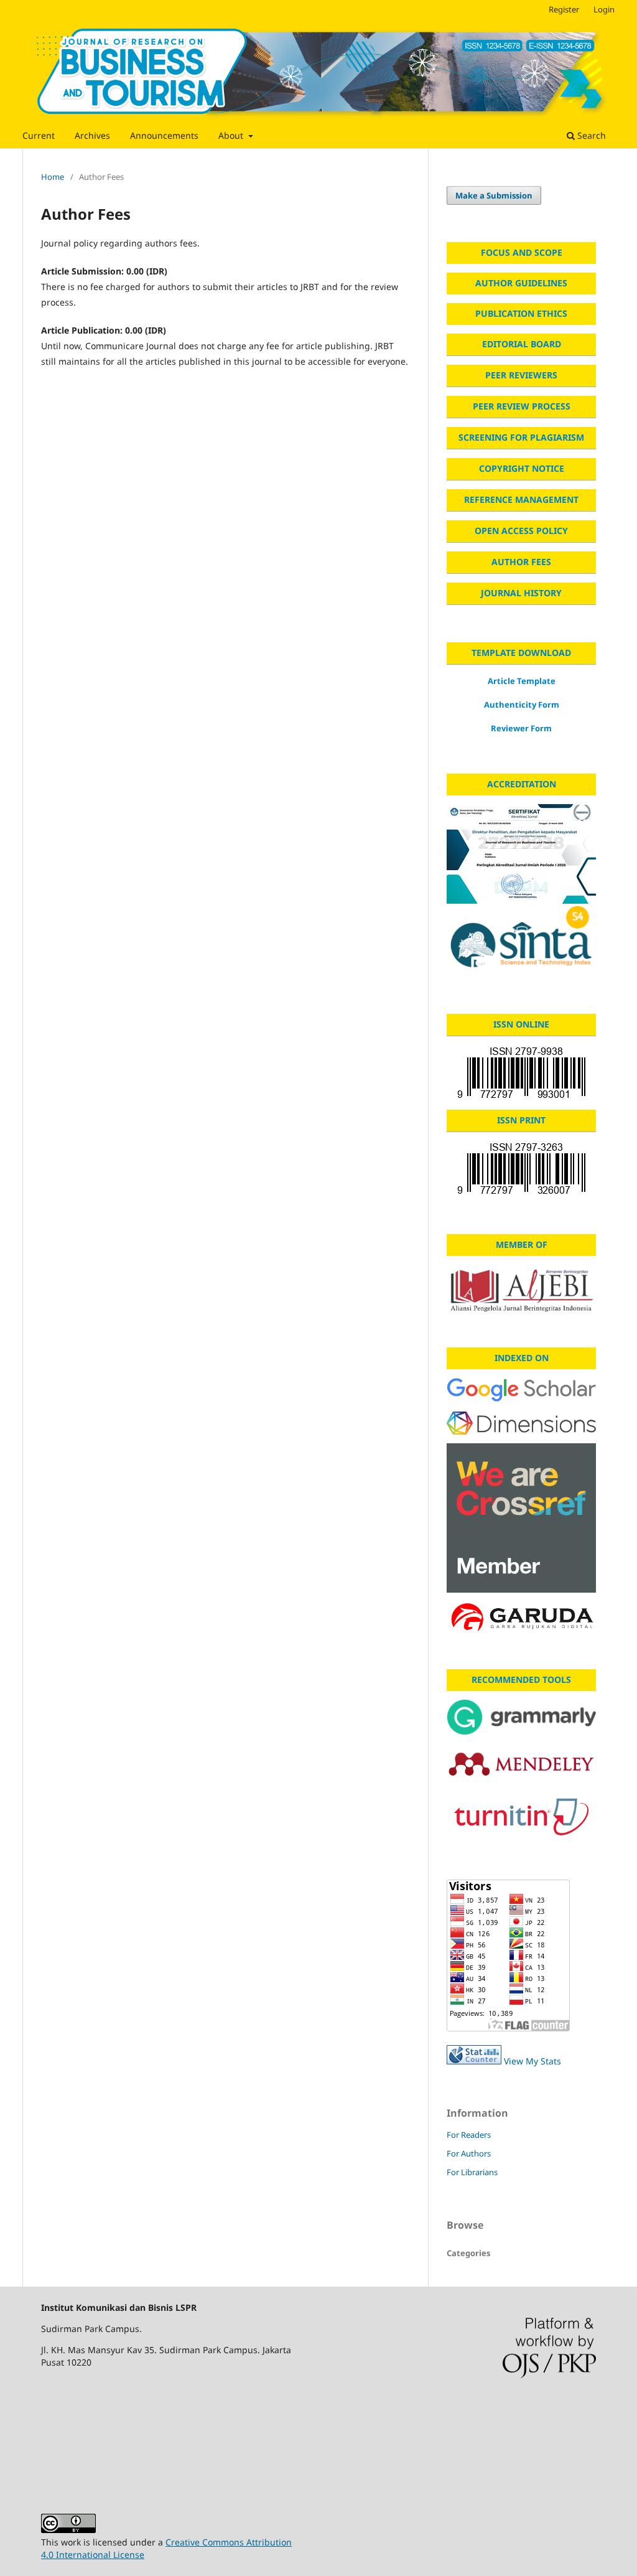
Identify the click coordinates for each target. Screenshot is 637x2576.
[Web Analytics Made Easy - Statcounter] (474, 2061)
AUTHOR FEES (521, 562)
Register (564, 9)
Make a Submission (494, 195)
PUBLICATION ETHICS (521, 313)
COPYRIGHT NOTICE (522, 468)
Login (604, 9)
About (232, 135)
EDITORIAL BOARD (522, 344)
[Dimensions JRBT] (521, 1423)
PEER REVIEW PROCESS (522, 406)
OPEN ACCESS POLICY (521, 531)
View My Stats (532, 2061)
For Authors (469, 2153)
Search (590, 135)
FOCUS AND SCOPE (522, 252)
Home (53, 177)
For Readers (469, 2135)
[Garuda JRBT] (521, 1619)
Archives (92, 135)
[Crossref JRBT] (521, 1518)
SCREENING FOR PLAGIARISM (521, 437)
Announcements (164, 135)
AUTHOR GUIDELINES (521, 283)
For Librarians (472, 2172)
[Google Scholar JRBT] (521, 1390)
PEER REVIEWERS (521, 375)
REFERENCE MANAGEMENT (521, 499)
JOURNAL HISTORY (521, 593)
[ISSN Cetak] (521, 1169)
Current (39, 135)
